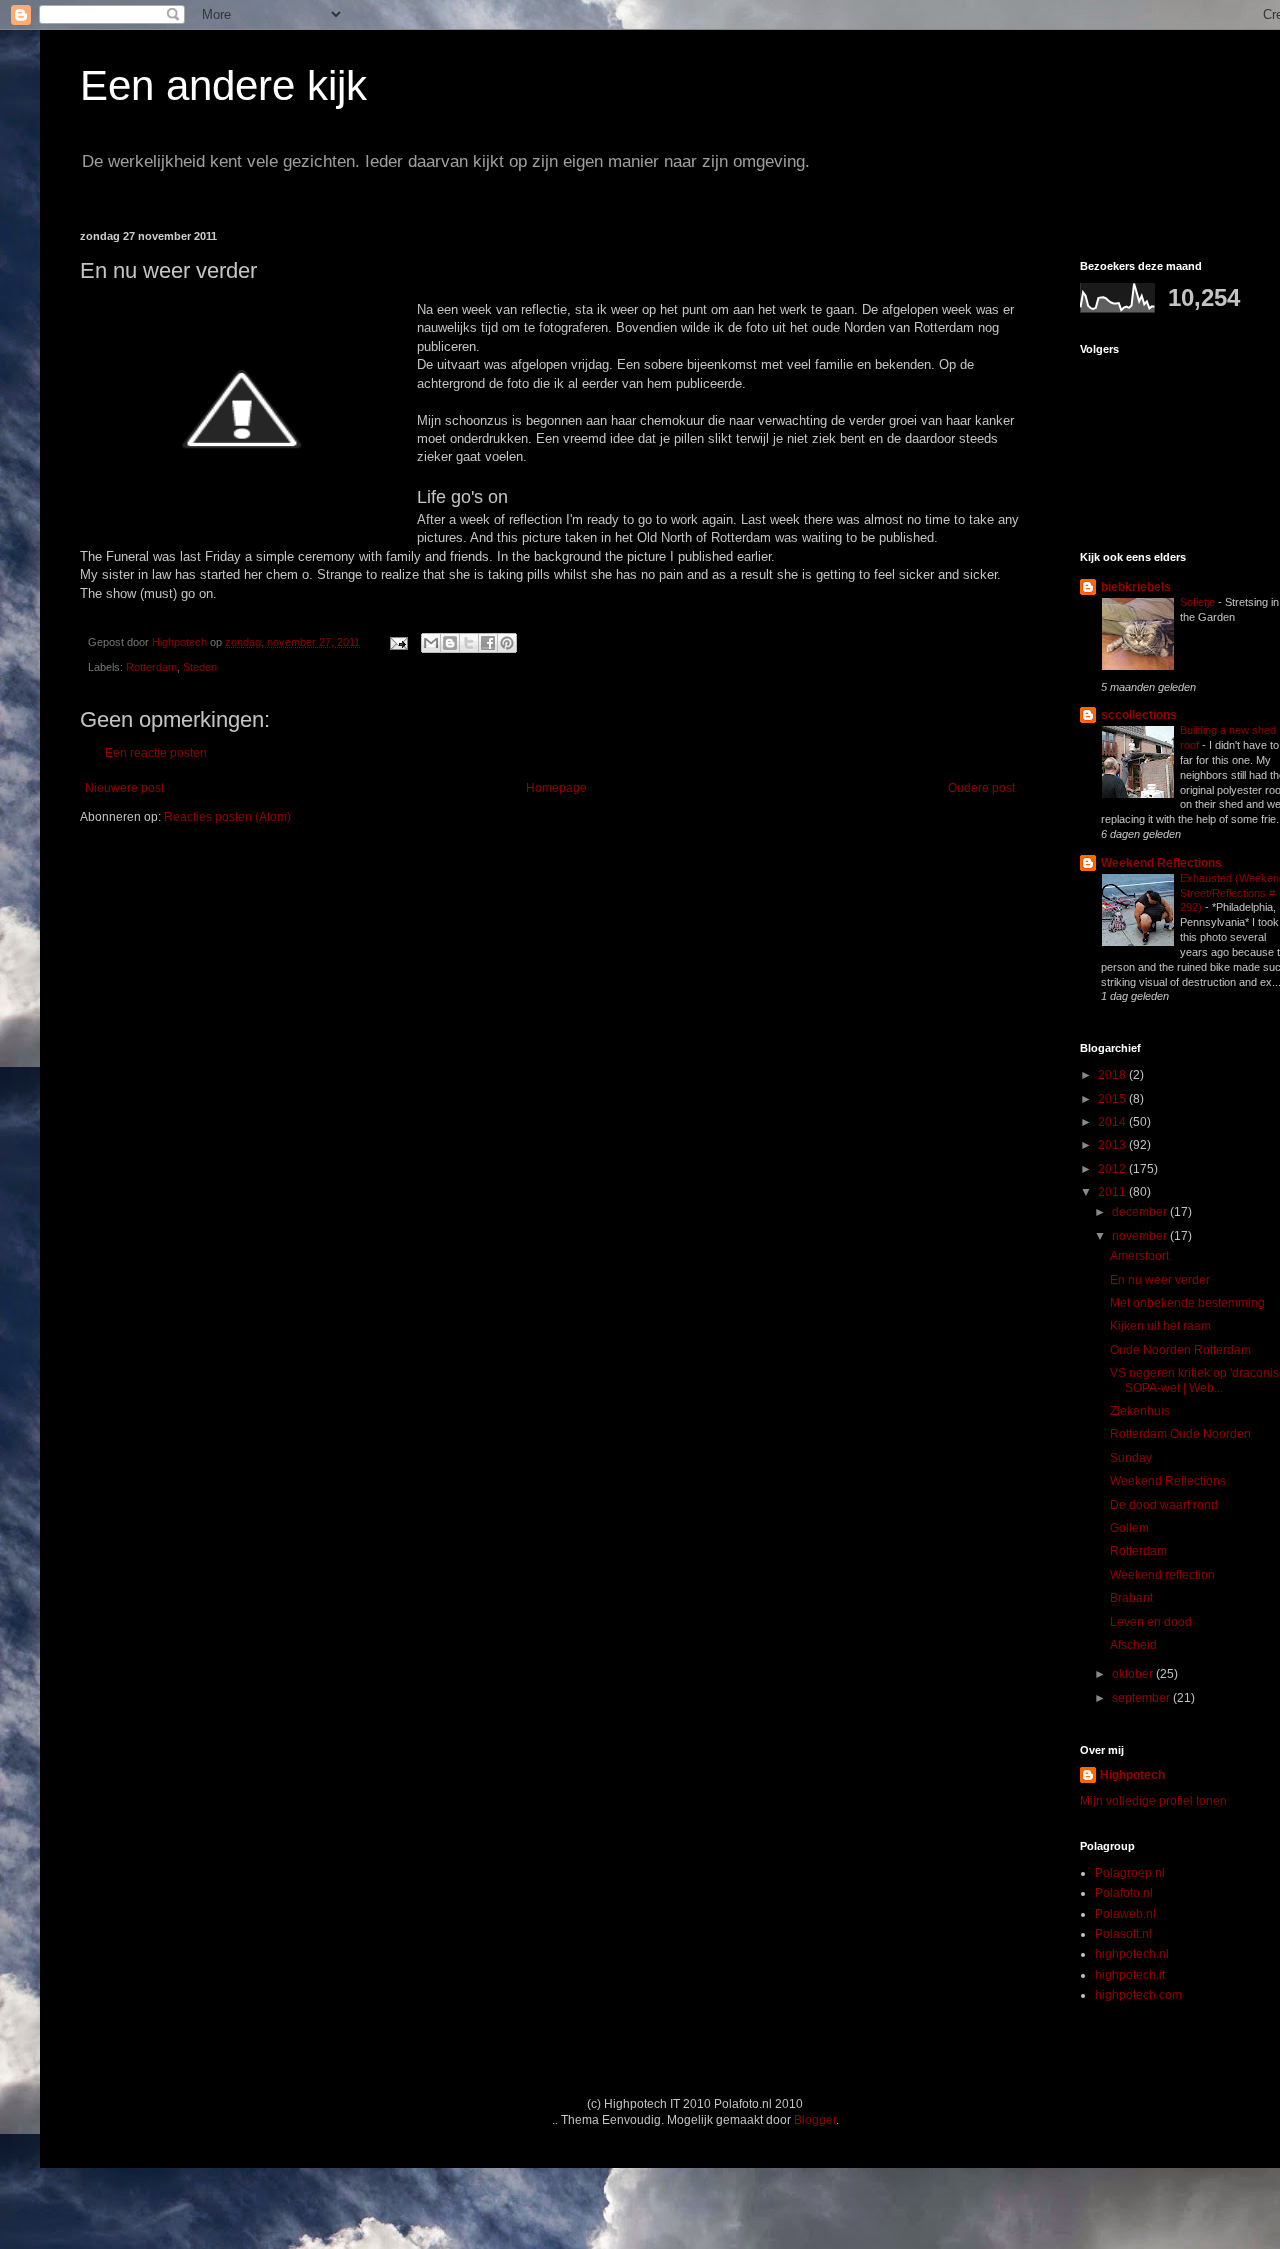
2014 (1113, 1122)
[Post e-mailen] (398, 642)
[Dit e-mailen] (431, 643)
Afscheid (1133, 1645)
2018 (1113, 1075)
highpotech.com (1138, 1995)
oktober (1134, 1674)
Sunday (1131, 1458)
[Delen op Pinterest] (507, 643)
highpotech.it (1130, 1975)
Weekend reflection (1162, 1575)
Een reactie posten (156, 753)
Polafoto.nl (1124, 1893)
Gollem (1129, 1528)
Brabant (1131, 1598)
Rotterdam (151, 667)
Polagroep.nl (1130, 1873)
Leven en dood (1151, 1622)
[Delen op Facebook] (488, 643)
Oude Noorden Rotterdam (1180, 1350)
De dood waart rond (1164, 1505)
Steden (200, 667)
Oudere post (981, 788)
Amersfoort (1139, 1256)
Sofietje (1199, 602)
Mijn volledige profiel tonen (1153, 1801)
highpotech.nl (1132, 1954)
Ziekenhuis (1140, 1411)
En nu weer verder (1160, 1280)
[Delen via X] (469, 643)
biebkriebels (1136, 587)
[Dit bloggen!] (450, 643)
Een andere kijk (223, 85)
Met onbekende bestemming (1187, 1303)
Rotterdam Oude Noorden (1180, 1434)
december (1141, 1212)
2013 (1113, 1145)
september (1142, 1698)
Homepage (556, 788)
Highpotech (1132, 1775)
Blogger (815, 2120)
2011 (1113, 1192)
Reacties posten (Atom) (227, 817)
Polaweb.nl (1125, 1914)
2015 (1113, 1099)
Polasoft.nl (1123, 1934)
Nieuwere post (124, 788)
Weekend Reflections (1161, 863)
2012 (1113, 1169)
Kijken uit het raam (1160, 1326)
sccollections (1139, 715)
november (1141, 1236)
